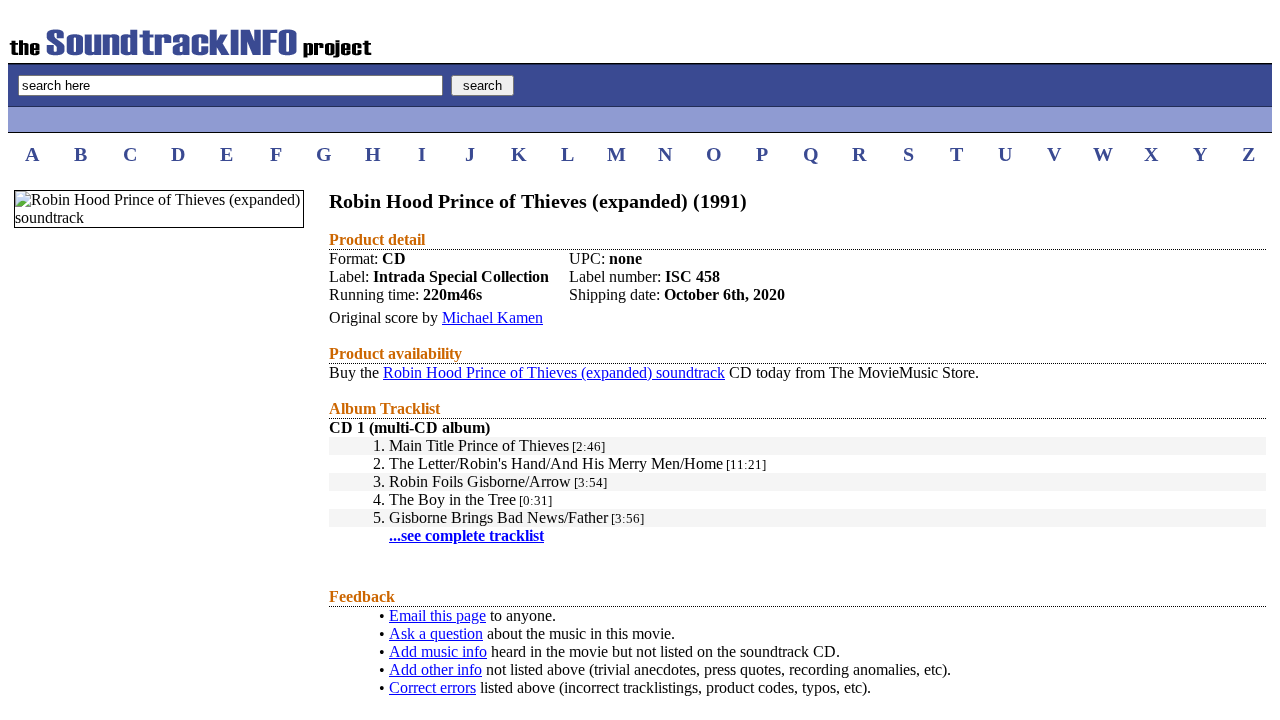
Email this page (437, 615)
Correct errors (432, 687)
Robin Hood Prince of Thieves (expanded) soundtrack (554, 372)
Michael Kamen (492, 317)
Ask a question (436, 633)
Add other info (435, 669)
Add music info (438, 651)
